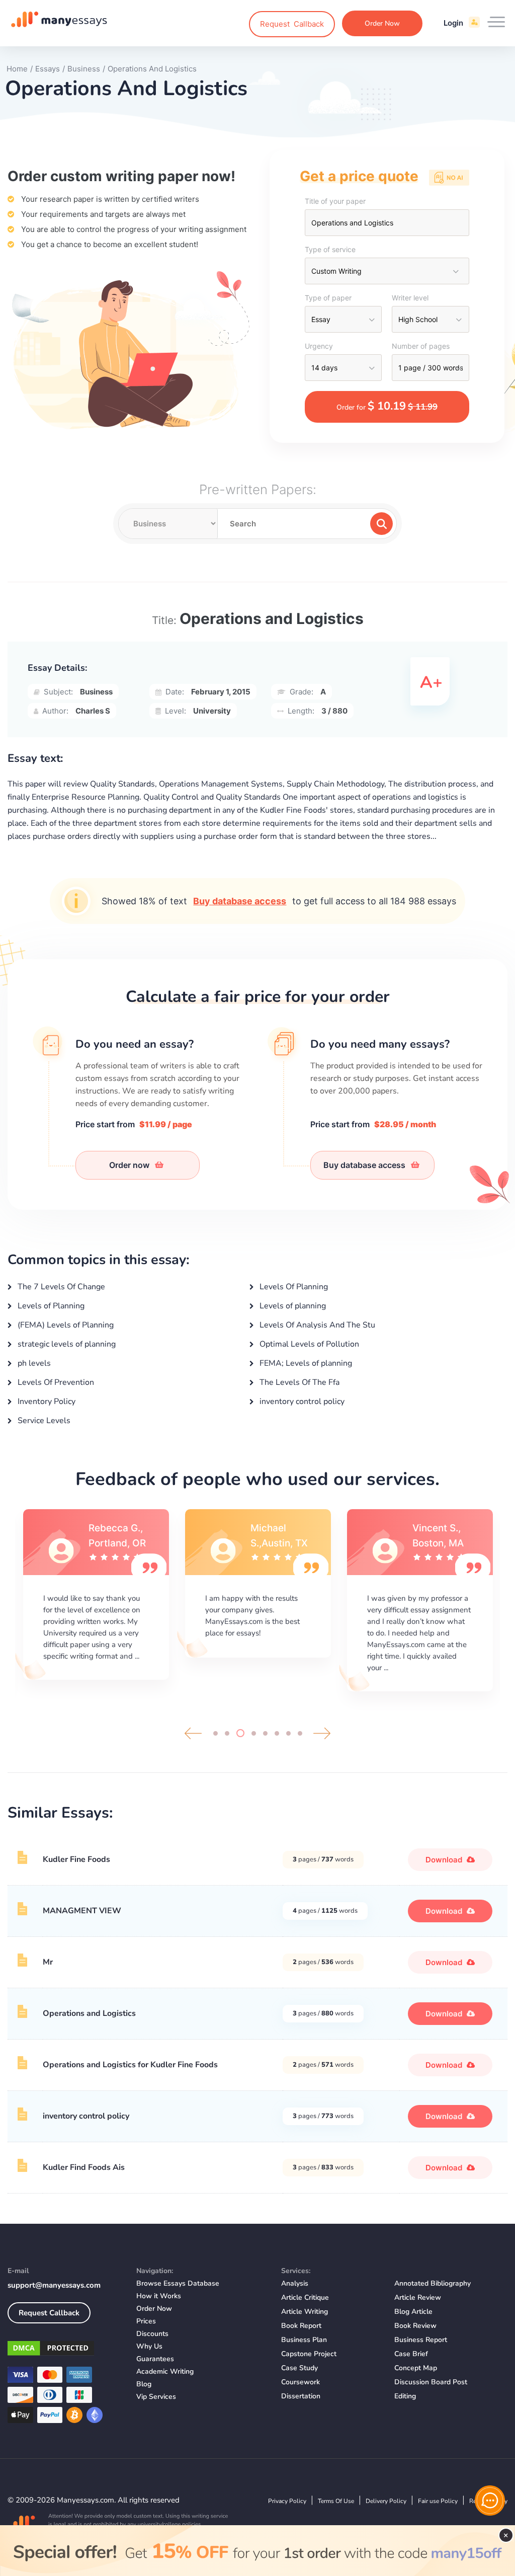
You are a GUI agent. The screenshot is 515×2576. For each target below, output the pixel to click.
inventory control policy (301, 1401)
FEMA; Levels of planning (305, 1363)
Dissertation (301, 2396)
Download (445, 1860)
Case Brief (411, 2354)
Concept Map (416, 2368)
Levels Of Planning (293, 1287)
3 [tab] (240, 1733)
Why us (149, 2346)
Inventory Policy (46, 1401)
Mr (48, 1962)
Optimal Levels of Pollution (308, 1344)
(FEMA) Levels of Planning (65, 1325)
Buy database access (240, 901)
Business (96, 692)
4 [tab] (254, 1733)
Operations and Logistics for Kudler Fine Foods (130, 2065)
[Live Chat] (490, 2501)
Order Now (382, 23)
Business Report (421, 2340)
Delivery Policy (386, 2501)
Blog (144, 2384)
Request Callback (49, 2313)
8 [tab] (300, 1733)
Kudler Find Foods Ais (84, 2167)
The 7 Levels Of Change (60, 1287)
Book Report (301, 2326)
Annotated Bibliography (433, 2283)
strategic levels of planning (66, 1344)
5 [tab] (265, 1733)
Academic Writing (165, 2371)
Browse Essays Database (178, 2283)
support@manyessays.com (54, 2285)
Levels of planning (292, 1306)
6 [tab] (277, 1733)
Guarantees (155, 2359)
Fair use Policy (438, 2501)
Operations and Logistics (89, 2013)
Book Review (415, 2326)
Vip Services (156, 2397)
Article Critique (305, 2297)
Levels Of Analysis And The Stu (316, 1325)
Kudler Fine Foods (76, 1859)
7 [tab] (288, 1733)
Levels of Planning (50, 1306)
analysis (295, 2283)
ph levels (33, 1363)
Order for (387, 406)
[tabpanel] (96, 1595)
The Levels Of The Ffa (298, 1382)
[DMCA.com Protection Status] (64, 2350)
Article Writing (305, 2312)
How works (159, 2296)
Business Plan (304, 2340)
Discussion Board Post (431, 2382)
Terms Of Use (336, 2501)
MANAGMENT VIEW (82, 1911)
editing (405, 2396)
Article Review (418, 2297)
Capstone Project (309, 2354)
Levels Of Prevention (55, 1382)
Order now (130, 1165)
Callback (292, 24)
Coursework (301, 2382)
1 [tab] (216, 1733)
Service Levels (43, 1421)
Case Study (299, 2368)
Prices (146, 2321)
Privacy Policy (287, 2501)
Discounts (152, 2334)
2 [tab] (227, 1733)
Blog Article (413, 2312)
